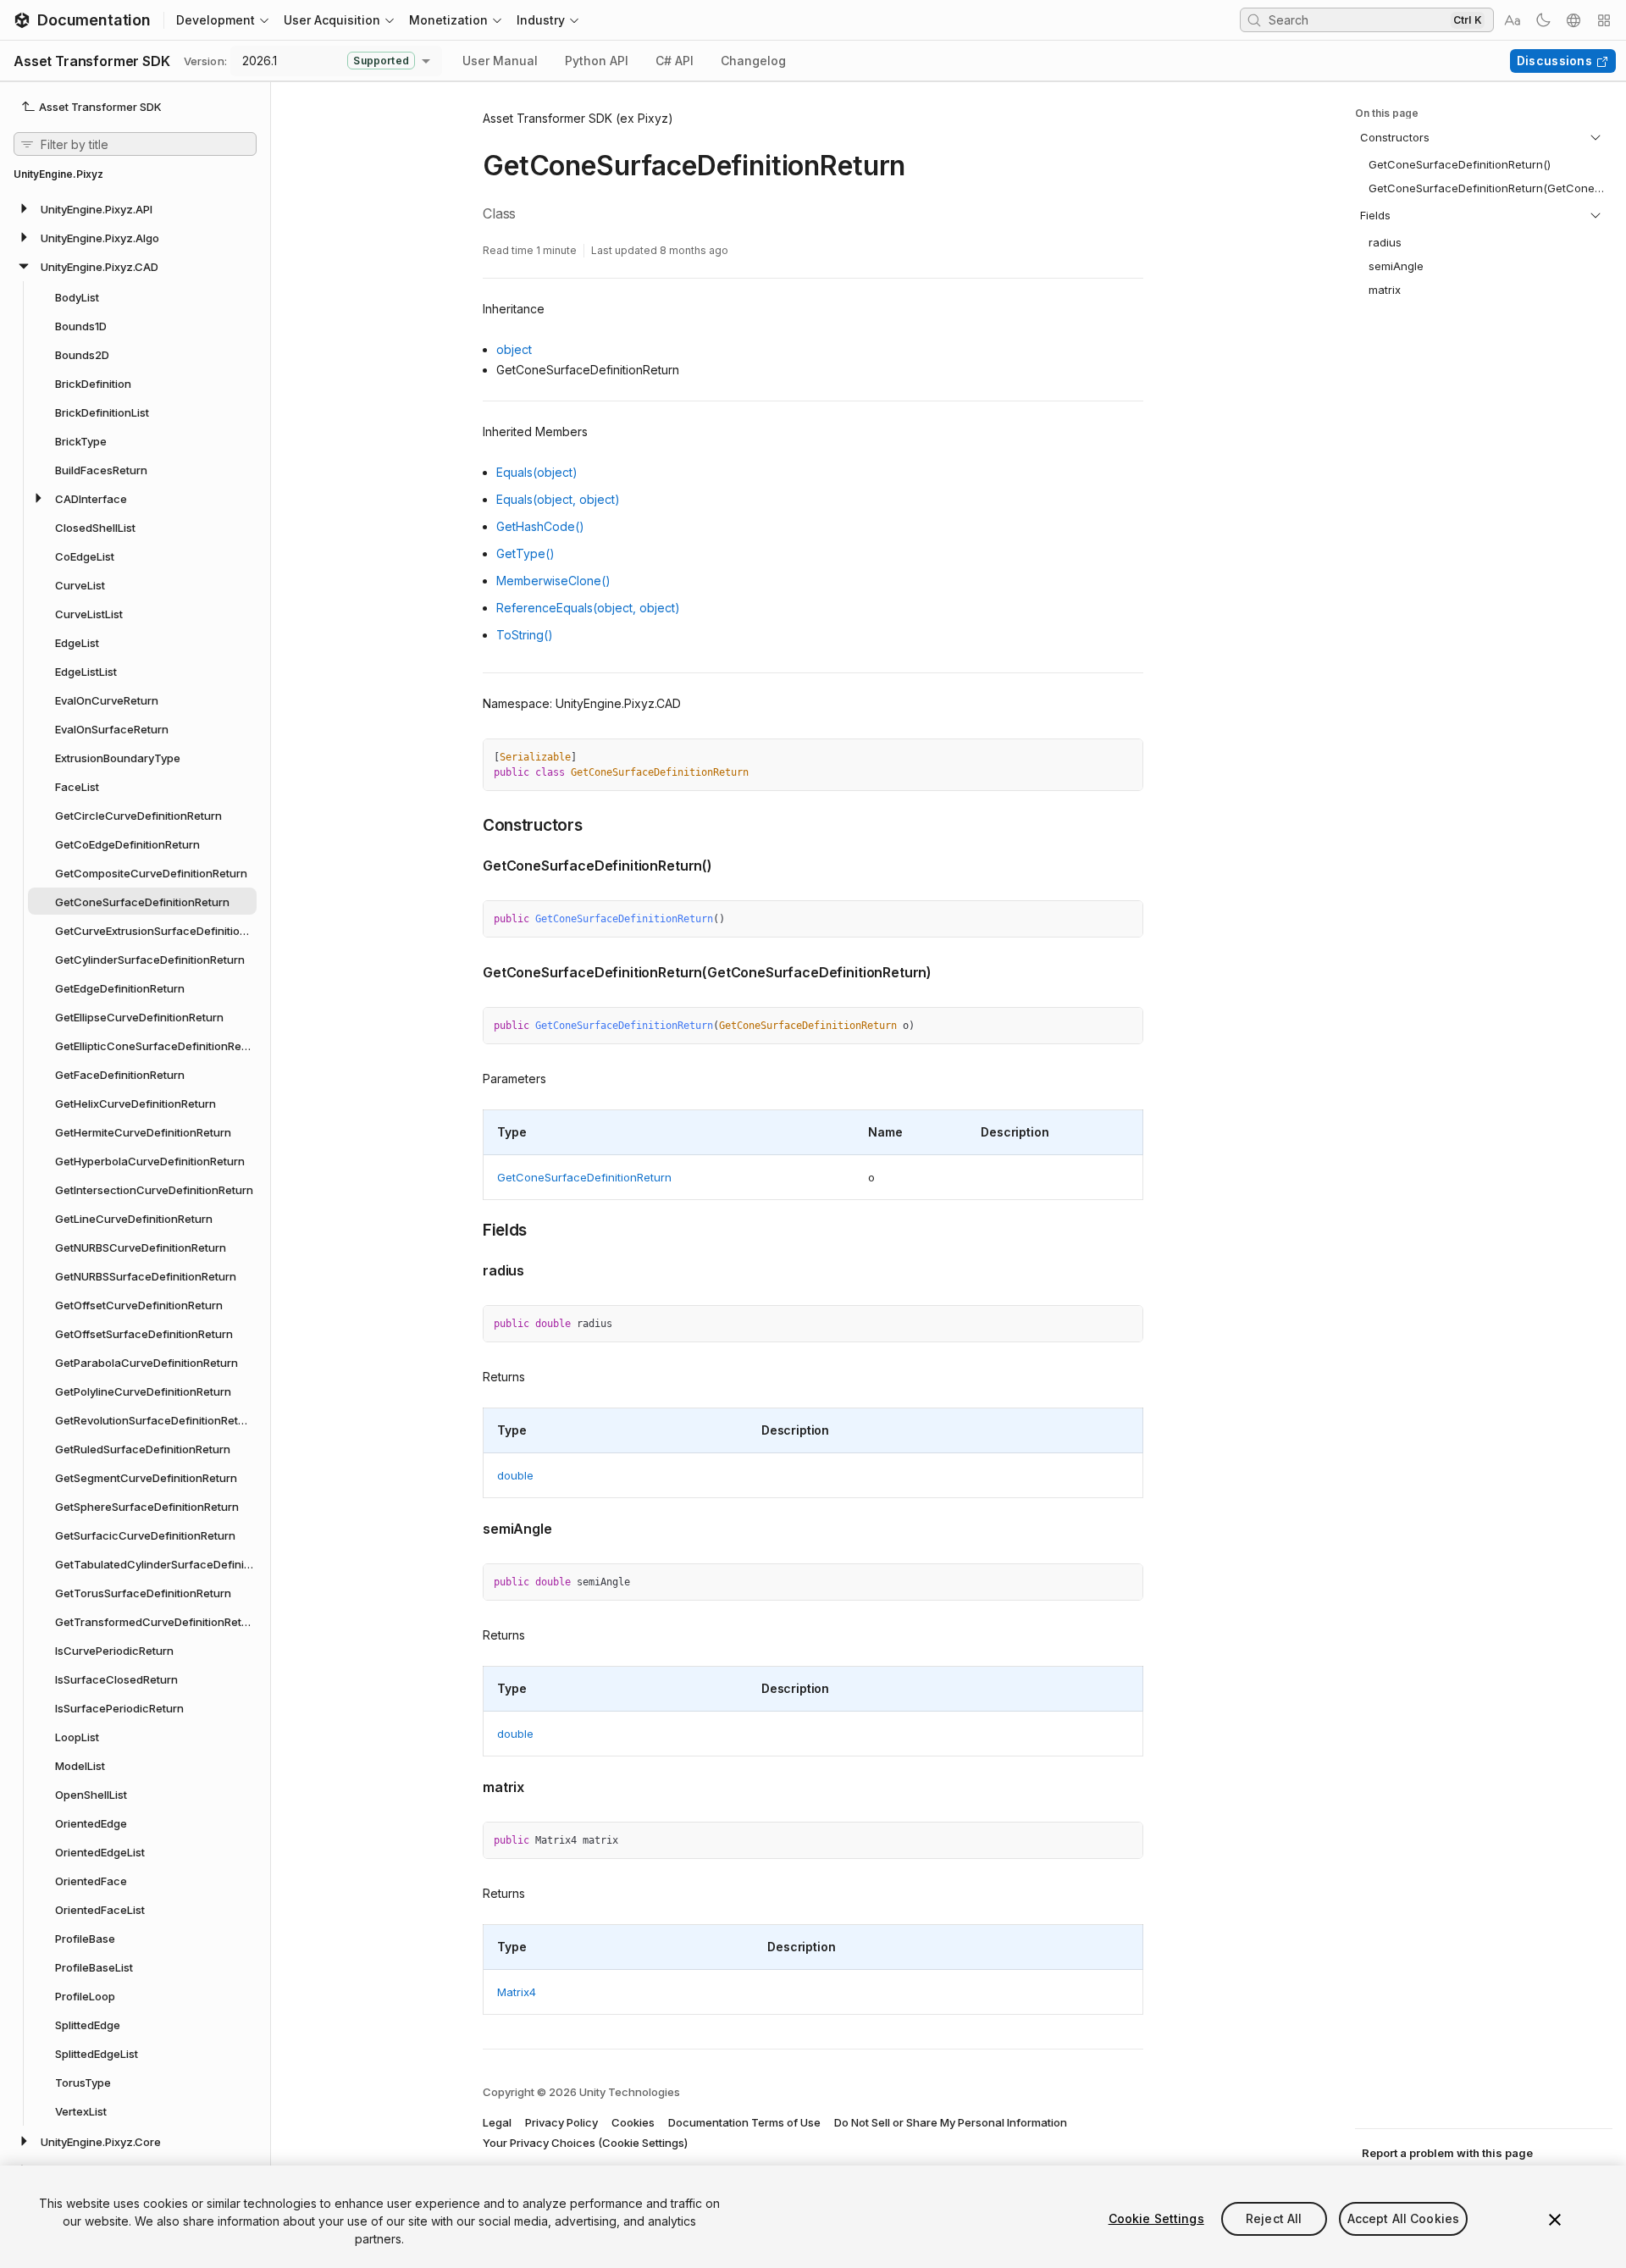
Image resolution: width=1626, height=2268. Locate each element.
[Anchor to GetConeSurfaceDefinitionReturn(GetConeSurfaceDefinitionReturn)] (470, 971)
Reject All (1274, 2218)
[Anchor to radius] (470, 1269)
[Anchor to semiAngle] (470, 1527)
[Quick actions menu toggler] (1604, 20)
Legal (497, 2122)
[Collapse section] (1596, 137)
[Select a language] (1573, 20)
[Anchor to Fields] (470, 1229)
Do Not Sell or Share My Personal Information (951, 2122)
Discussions (1554, 61)
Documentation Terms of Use (744, 2122)
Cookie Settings (1156, 2218)
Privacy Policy (561, 2122)
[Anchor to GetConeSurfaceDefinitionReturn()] (470, 864)
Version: (205, 61)
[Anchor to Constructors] (470, 824)
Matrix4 (517, 1992)
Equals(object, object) (558, 499)
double (515, 1475)
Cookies (633, 2122)
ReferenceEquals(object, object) (588, 608)
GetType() (525, 553)
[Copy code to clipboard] (1093, 758)
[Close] (1555, 2220)
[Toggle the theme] (1543, 20)
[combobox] (1358, 19)
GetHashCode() (540, 526)
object (514, 349)
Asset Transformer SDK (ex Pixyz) (578, 118)
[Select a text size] (1513, 20)
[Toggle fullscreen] (1124, 758)
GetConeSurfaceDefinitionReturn (584, 1177)
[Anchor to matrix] (470, 1785)
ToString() (525, 635)
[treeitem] (135, 208)
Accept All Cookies (1404, 2218)
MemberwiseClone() (553, 581)
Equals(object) (537, 472)
